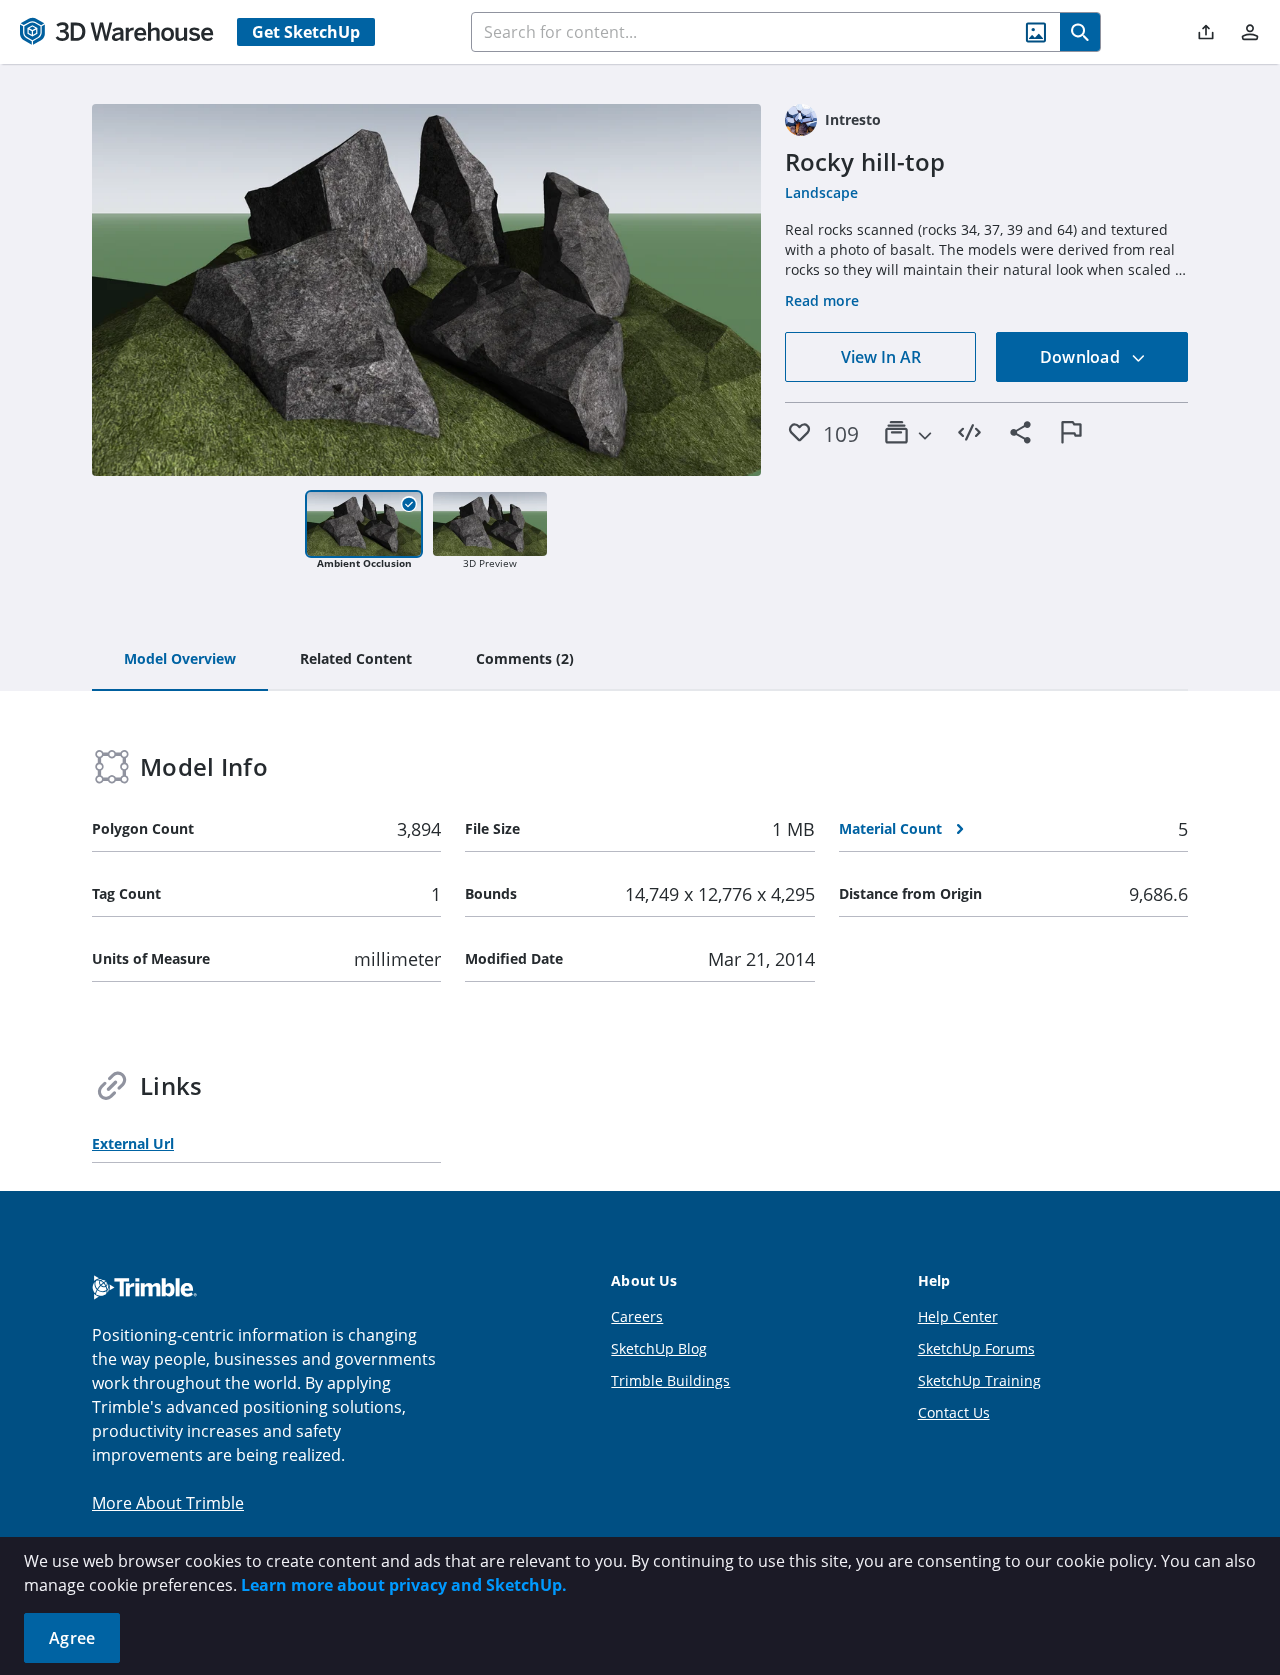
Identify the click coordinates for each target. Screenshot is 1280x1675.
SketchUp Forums (976, 1348)
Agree (72, 1638)
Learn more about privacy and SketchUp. (404, 1585)
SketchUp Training (979, 1380)
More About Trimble (168, 1503)
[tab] (180, 660)
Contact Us (954, 1412)
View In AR (881, 357)
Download (1082, 357)
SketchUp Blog (659, 1348)
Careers (637, 1316)
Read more (822, 300)
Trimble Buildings (670, 1380)
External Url (133, 1143)
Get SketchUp (306, 32)
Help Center (958, 1316)
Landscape (821, 192)
